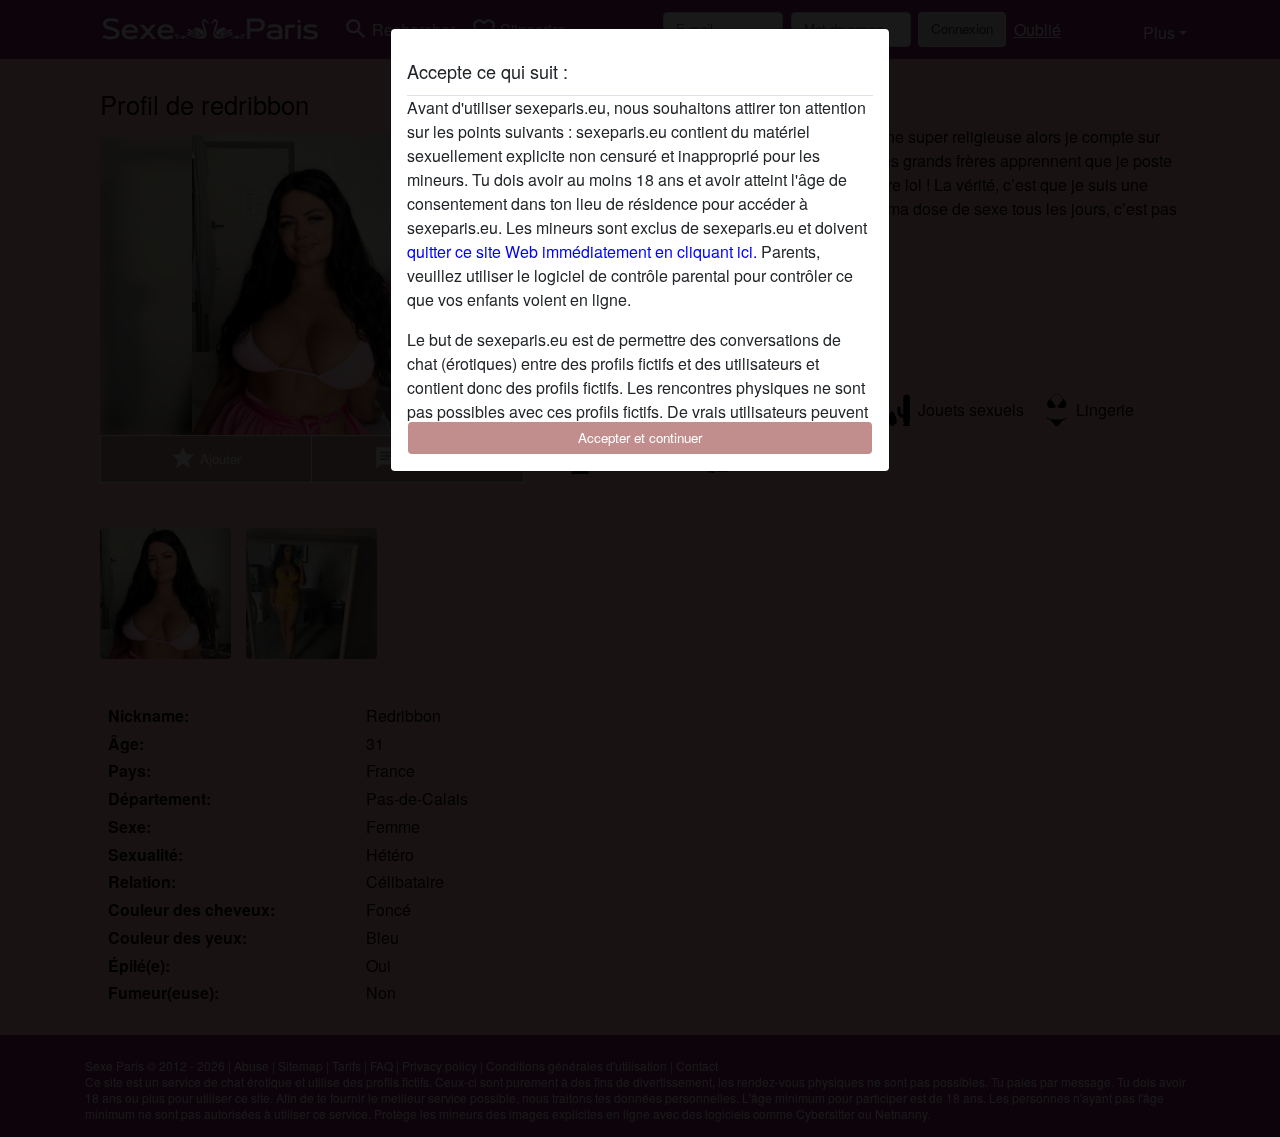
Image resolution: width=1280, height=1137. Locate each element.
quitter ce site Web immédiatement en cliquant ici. (582, 251)
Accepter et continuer (640, 437)
